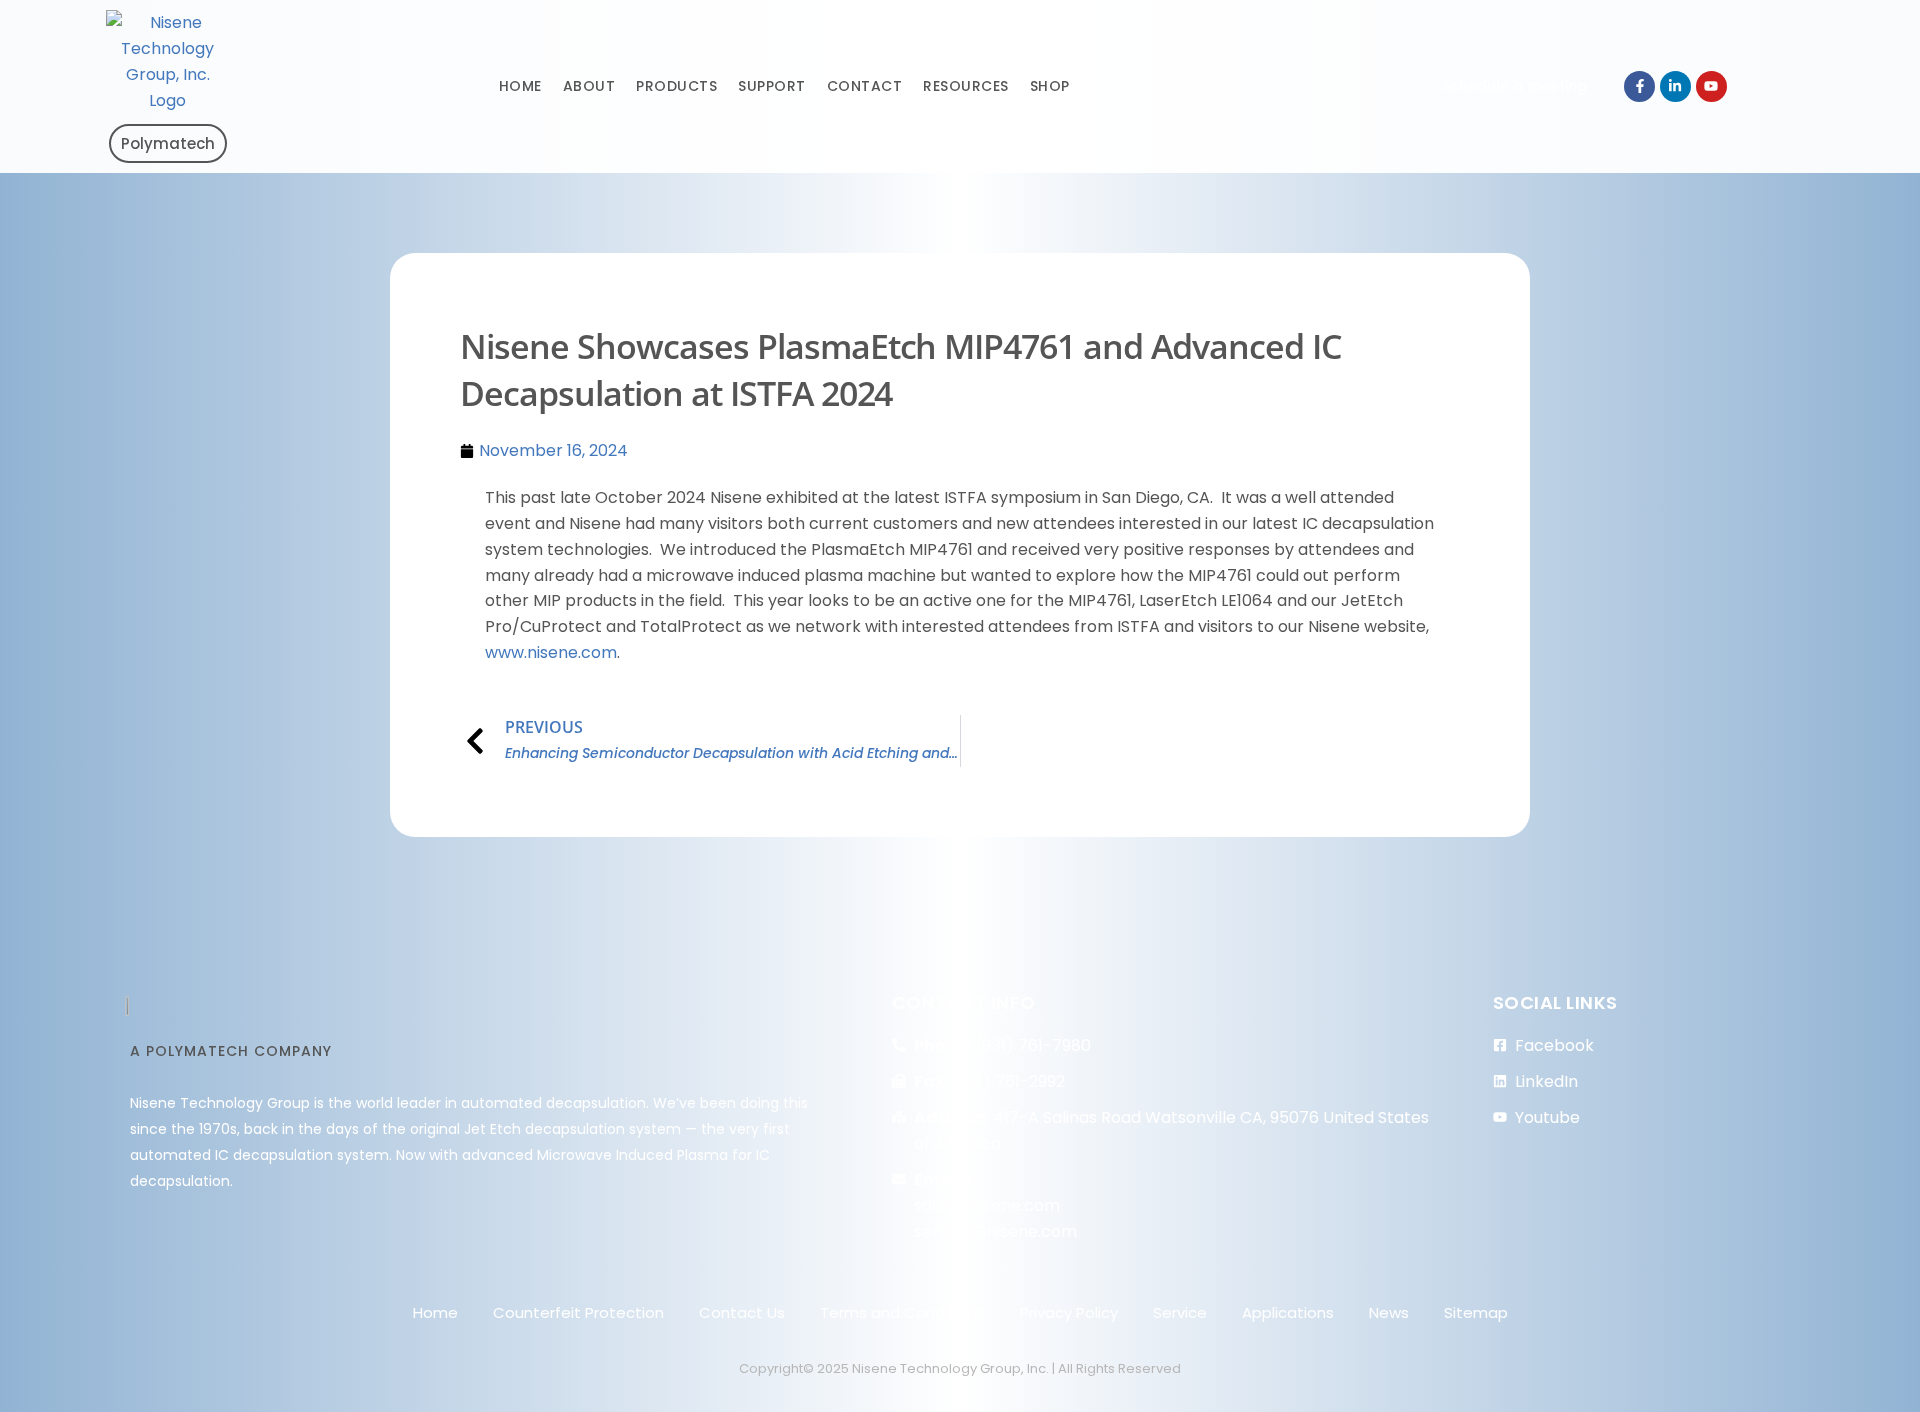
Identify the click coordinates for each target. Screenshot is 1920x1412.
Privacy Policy (1069, 1312)
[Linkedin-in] (1675, 86)
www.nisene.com (551, 652)
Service (1180, 1312)
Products (676, 86)
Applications (1288, 1312)
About (589, 86)
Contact (865, 86)
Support (772, 86)
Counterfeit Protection (578, 1312)
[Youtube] (1711, 86)
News (1389, 1312)
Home (520, 86)
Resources (966, 86)
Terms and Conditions (902, 1312)
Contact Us (742, 1312)
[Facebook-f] (1639, 86)
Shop (1050, 86)
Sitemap (1476, 1312)
